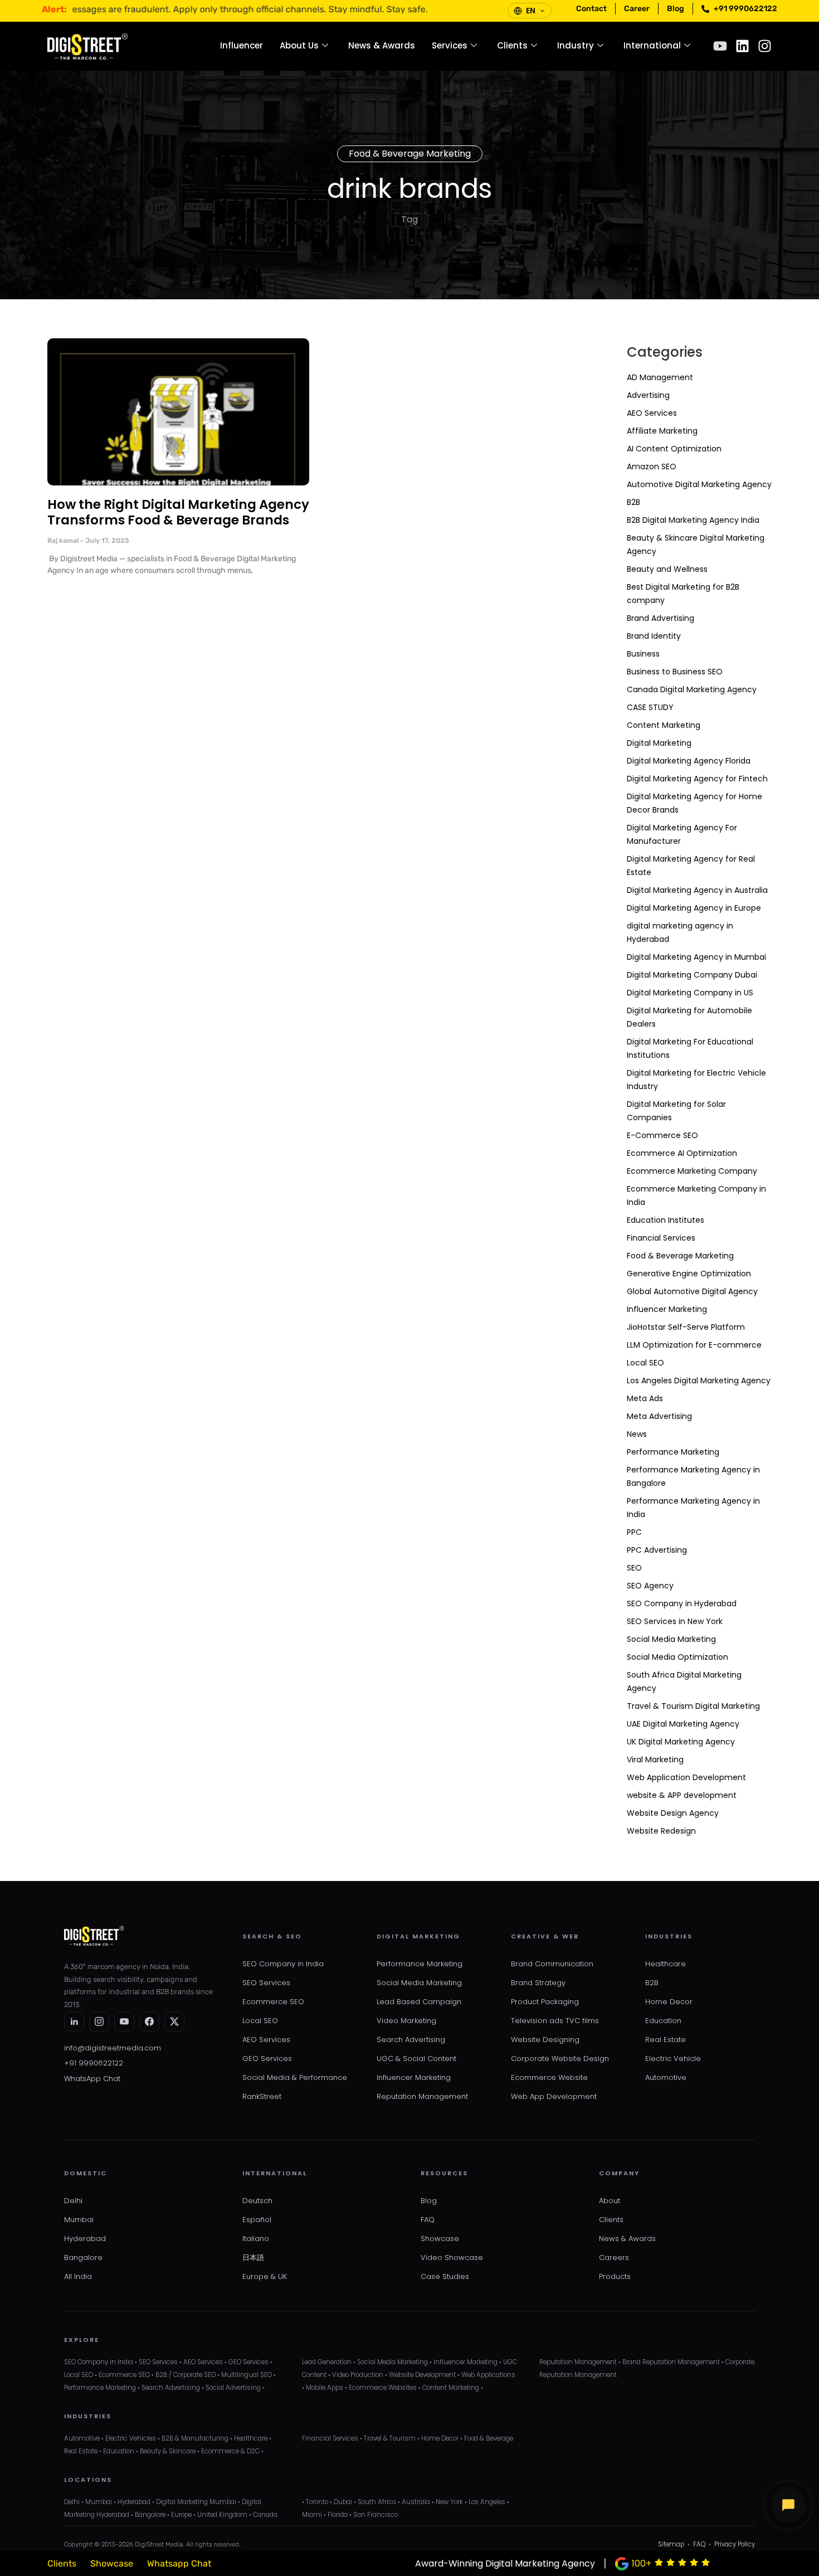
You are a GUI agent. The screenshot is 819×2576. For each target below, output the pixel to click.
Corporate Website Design (560, 2059)
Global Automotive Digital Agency (692, 1291)
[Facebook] (149, 2021)
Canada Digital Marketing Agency (692, 689)
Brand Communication (552, 1964)
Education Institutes (666, 1220)
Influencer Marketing (667, 1309)
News (637, 1434)
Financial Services (661, 1238)
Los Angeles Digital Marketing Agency (699, 1381)
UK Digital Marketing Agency (681, 1742)
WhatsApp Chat (92, 2079)
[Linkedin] (742, 46)
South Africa (377, 2502)
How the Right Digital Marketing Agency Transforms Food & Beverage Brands (178, 512)
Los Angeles (487, 2502)
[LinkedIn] (74, 2021)
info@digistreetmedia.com (113, 2048)
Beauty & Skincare (168, 2451)
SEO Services (266, 1983)
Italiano (256, 2239)
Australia (416, 2502)
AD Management (660, 377)
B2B (633, 502)
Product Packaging (545, 2002)
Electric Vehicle (673, 2059)
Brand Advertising (660, 618)
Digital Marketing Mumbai (196, 2502)
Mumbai (79, 2220)
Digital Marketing (659, 743)
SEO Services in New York (675, 1621)
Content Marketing (664, 725)
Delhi (73, 2201)
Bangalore (83, 2257)
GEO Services (267, 2059)
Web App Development (554, 2096)
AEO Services (652, 413)
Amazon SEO (652, 466)
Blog (429, 2201)
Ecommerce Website (549, 2077)
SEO (634, 1568)
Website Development (422, 2375)
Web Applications (488, 2375)
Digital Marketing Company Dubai (692, 975)
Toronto (317, 2502)
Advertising (648, 395)
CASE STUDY (650, 707)
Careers (614, 2257)
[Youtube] (720, 46)
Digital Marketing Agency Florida (689, 761)
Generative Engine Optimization (689, 1274)
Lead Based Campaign (419, 2002)
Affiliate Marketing (662, 431)
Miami (312, 2515)
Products (615, 2276)
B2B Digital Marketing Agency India (693, 520)
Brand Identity (654, 636)
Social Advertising (233, 2388)
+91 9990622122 (94, 2063)
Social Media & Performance (295, 2077)
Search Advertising (411, 2040)
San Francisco (376, 2515)
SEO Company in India (283, 1964)
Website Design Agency (673, 1813)
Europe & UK (265, 2276)
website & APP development (682, 1795)
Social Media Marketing (671, 1639)
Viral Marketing (655, 1760)
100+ (642, 2563)
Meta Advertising (659, 1416)
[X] (174, 2021)
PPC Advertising (657, 1550)
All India (78, 2276)
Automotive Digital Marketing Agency (699, 484)
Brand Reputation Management (671, 2362)
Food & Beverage (489, 2438)
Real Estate (666, 2040)
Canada (265, 2515)
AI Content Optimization (674, 449)
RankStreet (262, 2096)
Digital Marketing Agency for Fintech (697, 779)
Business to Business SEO (675, 672)
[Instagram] (765, 46)
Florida (338, 2515)
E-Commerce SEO (662, 1135)
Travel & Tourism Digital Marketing (693, 1706)
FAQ (428, 2220)
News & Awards (382, 45)
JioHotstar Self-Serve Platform (686, 1327)
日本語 (253, 2257)
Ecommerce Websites (383, 2388)
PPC (634, 1532)
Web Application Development (686, 1777)
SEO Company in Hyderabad (682, 1603)
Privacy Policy (735, 2544)
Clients (512, 45)
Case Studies (445, 2276)
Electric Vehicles (131, 2438)
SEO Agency (650, 1586)
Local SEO (645, 1363)
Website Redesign (661, 1831)
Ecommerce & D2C (230, 2451)
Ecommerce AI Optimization (682, 1153)
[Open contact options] (788, 2505)
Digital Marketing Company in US (690, 993)
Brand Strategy (538, 1983)
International (652, 45)
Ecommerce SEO (273, 2002)
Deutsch (257, 2201)
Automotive (666, 2077)
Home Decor (669, 2002)
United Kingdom (222, 2515)
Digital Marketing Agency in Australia (697, 890)
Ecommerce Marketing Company (692, 1171)
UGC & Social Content (416, 2059)
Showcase (440, 2239)
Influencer (242, 45)
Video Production (358, 2375)
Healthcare (666, 1964)
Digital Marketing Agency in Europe (694, 908)
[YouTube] (124, 2021)
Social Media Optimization (677, 1657)
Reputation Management (422, 2096)
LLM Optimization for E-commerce (694, 1345)
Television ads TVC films (555, 2021)
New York (449, 2502)
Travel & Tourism (390, 2438)
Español (257, 2220)
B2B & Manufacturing (195, 2438)
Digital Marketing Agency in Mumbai (696, 957)
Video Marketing (406, 2021)
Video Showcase (452, 2257)
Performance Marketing (673, 1452)
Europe (181, 2515)
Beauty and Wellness (667, 569)
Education (663, 2021)
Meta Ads (645, 1398)
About (610, 2201)
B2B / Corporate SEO (186, 2375)
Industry (576, 45)
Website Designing (545, 2040)
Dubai (343, 2502)
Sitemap (671, 2544)
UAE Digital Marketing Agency (683, 1724)
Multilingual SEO (247, 2375)
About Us (299, 45)
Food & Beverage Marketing (410, 154)
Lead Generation (327, 2362)
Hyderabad (85, 2239)
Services (450, 45)
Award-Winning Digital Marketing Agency (505, 2563)
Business (643, 654)
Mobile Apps (325, 2388)
